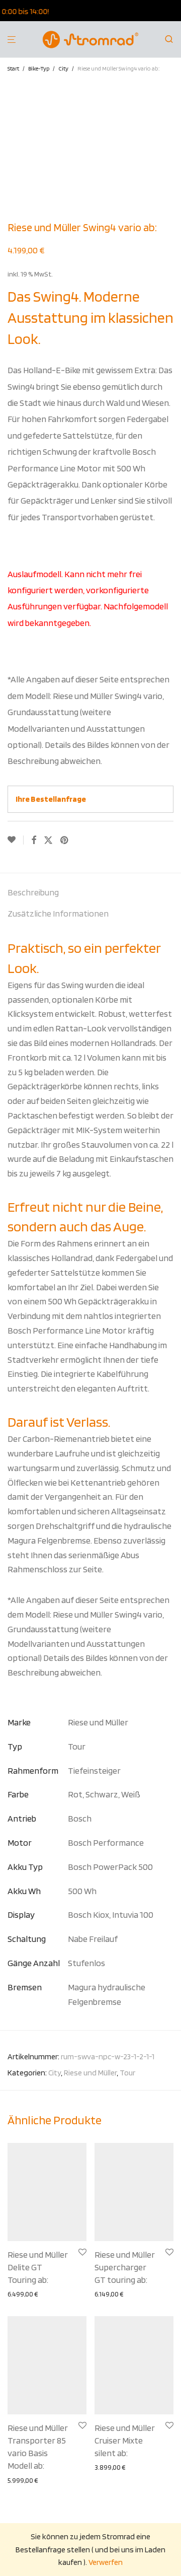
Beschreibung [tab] (33, 892)
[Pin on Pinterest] (65, 841)
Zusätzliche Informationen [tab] (58, 913)
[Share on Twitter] (48, 841)
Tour (127, 2073)
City (63, 68)
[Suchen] (172, 39)
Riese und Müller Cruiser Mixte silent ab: (125, 2440)
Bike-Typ (39, 68)
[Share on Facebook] (34, 841)
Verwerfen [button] (106, 2562)
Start (13, 68)
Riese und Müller (90, 2073)
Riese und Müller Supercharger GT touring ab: (125, 2267)
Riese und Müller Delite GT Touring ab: (38, 2267)
